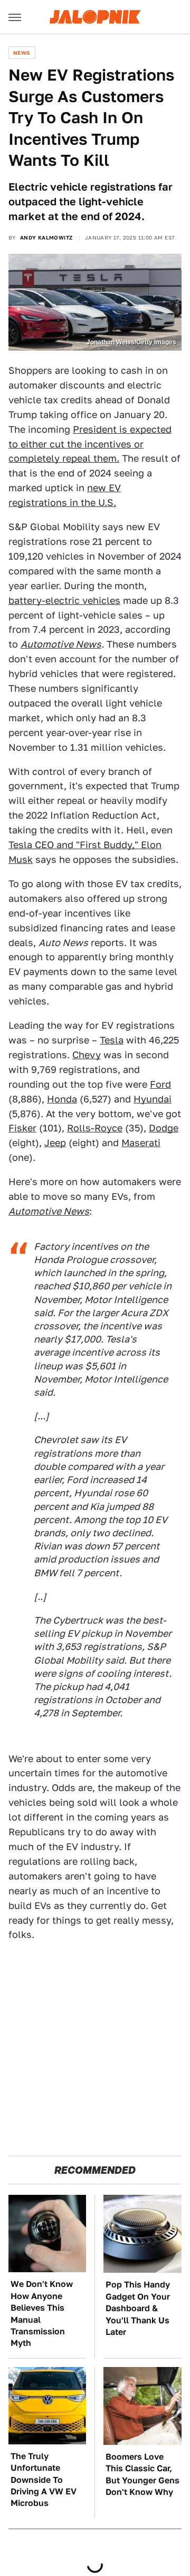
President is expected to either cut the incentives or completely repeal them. (90, 444)
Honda (62, 1099)
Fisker (22, 1128)
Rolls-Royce (95, 1128)
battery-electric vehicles (64, 600)
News (22, 53)
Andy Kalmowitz (46, 237)
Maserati (141, 1143)
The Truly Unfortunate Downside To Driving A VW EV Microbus (44, 2480)
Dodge (164, 1128)
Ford (160, 1084)
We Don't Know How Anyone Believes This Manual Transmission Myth (42, 2314)
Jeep (55, 1143)
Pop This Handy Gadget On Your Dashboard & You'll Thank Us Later (138, 2308)
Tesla (112, 1040)
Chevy (87, 1055)
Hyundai (153, 1099)
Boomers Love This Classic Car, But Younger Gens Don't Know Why (142, 2474)
